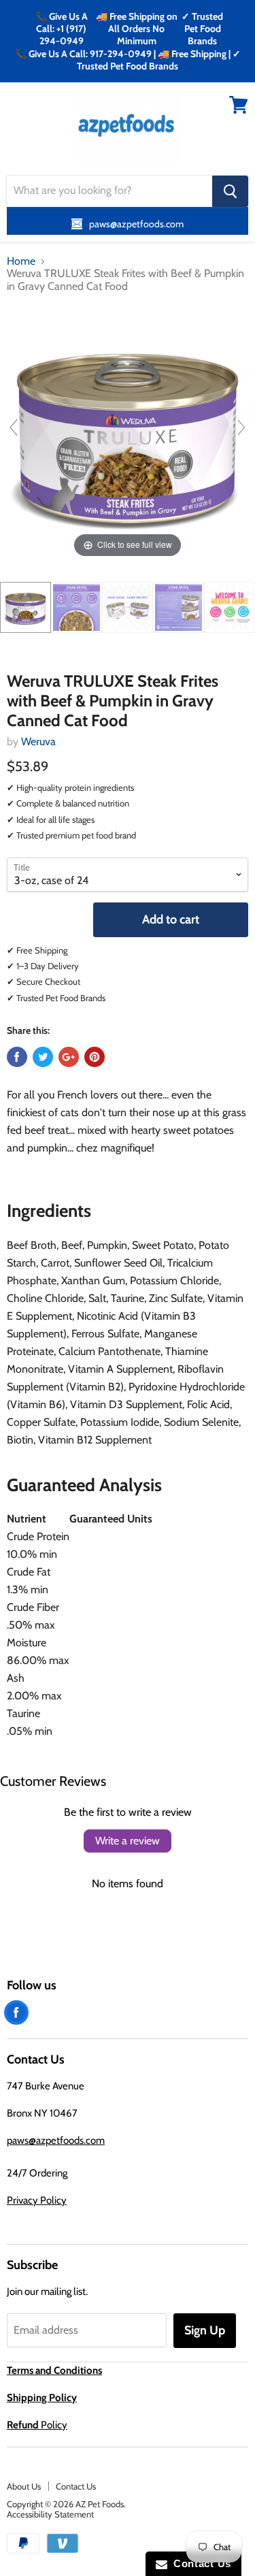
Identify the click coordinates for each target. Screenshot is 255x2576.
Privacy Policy (37, 2200)
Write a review (128, 1841)
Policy (37, 2425)
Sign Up (205, 2330)
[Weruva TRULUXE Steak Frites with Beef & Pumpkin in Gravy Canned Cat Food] (26, 607)
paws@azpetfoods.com (56, 2140)
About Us (24, 2486)
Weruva (38, 741)
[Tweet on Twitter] (43, 1057)
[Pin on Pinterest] (95, 1057)
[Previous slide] (14, 427)
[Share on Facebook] (17, 1057)
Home (21, 261)
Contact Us (76, 2486)
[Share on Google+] (69, 1057)
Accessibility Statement (50, 2514)
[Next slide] (241, 427)
